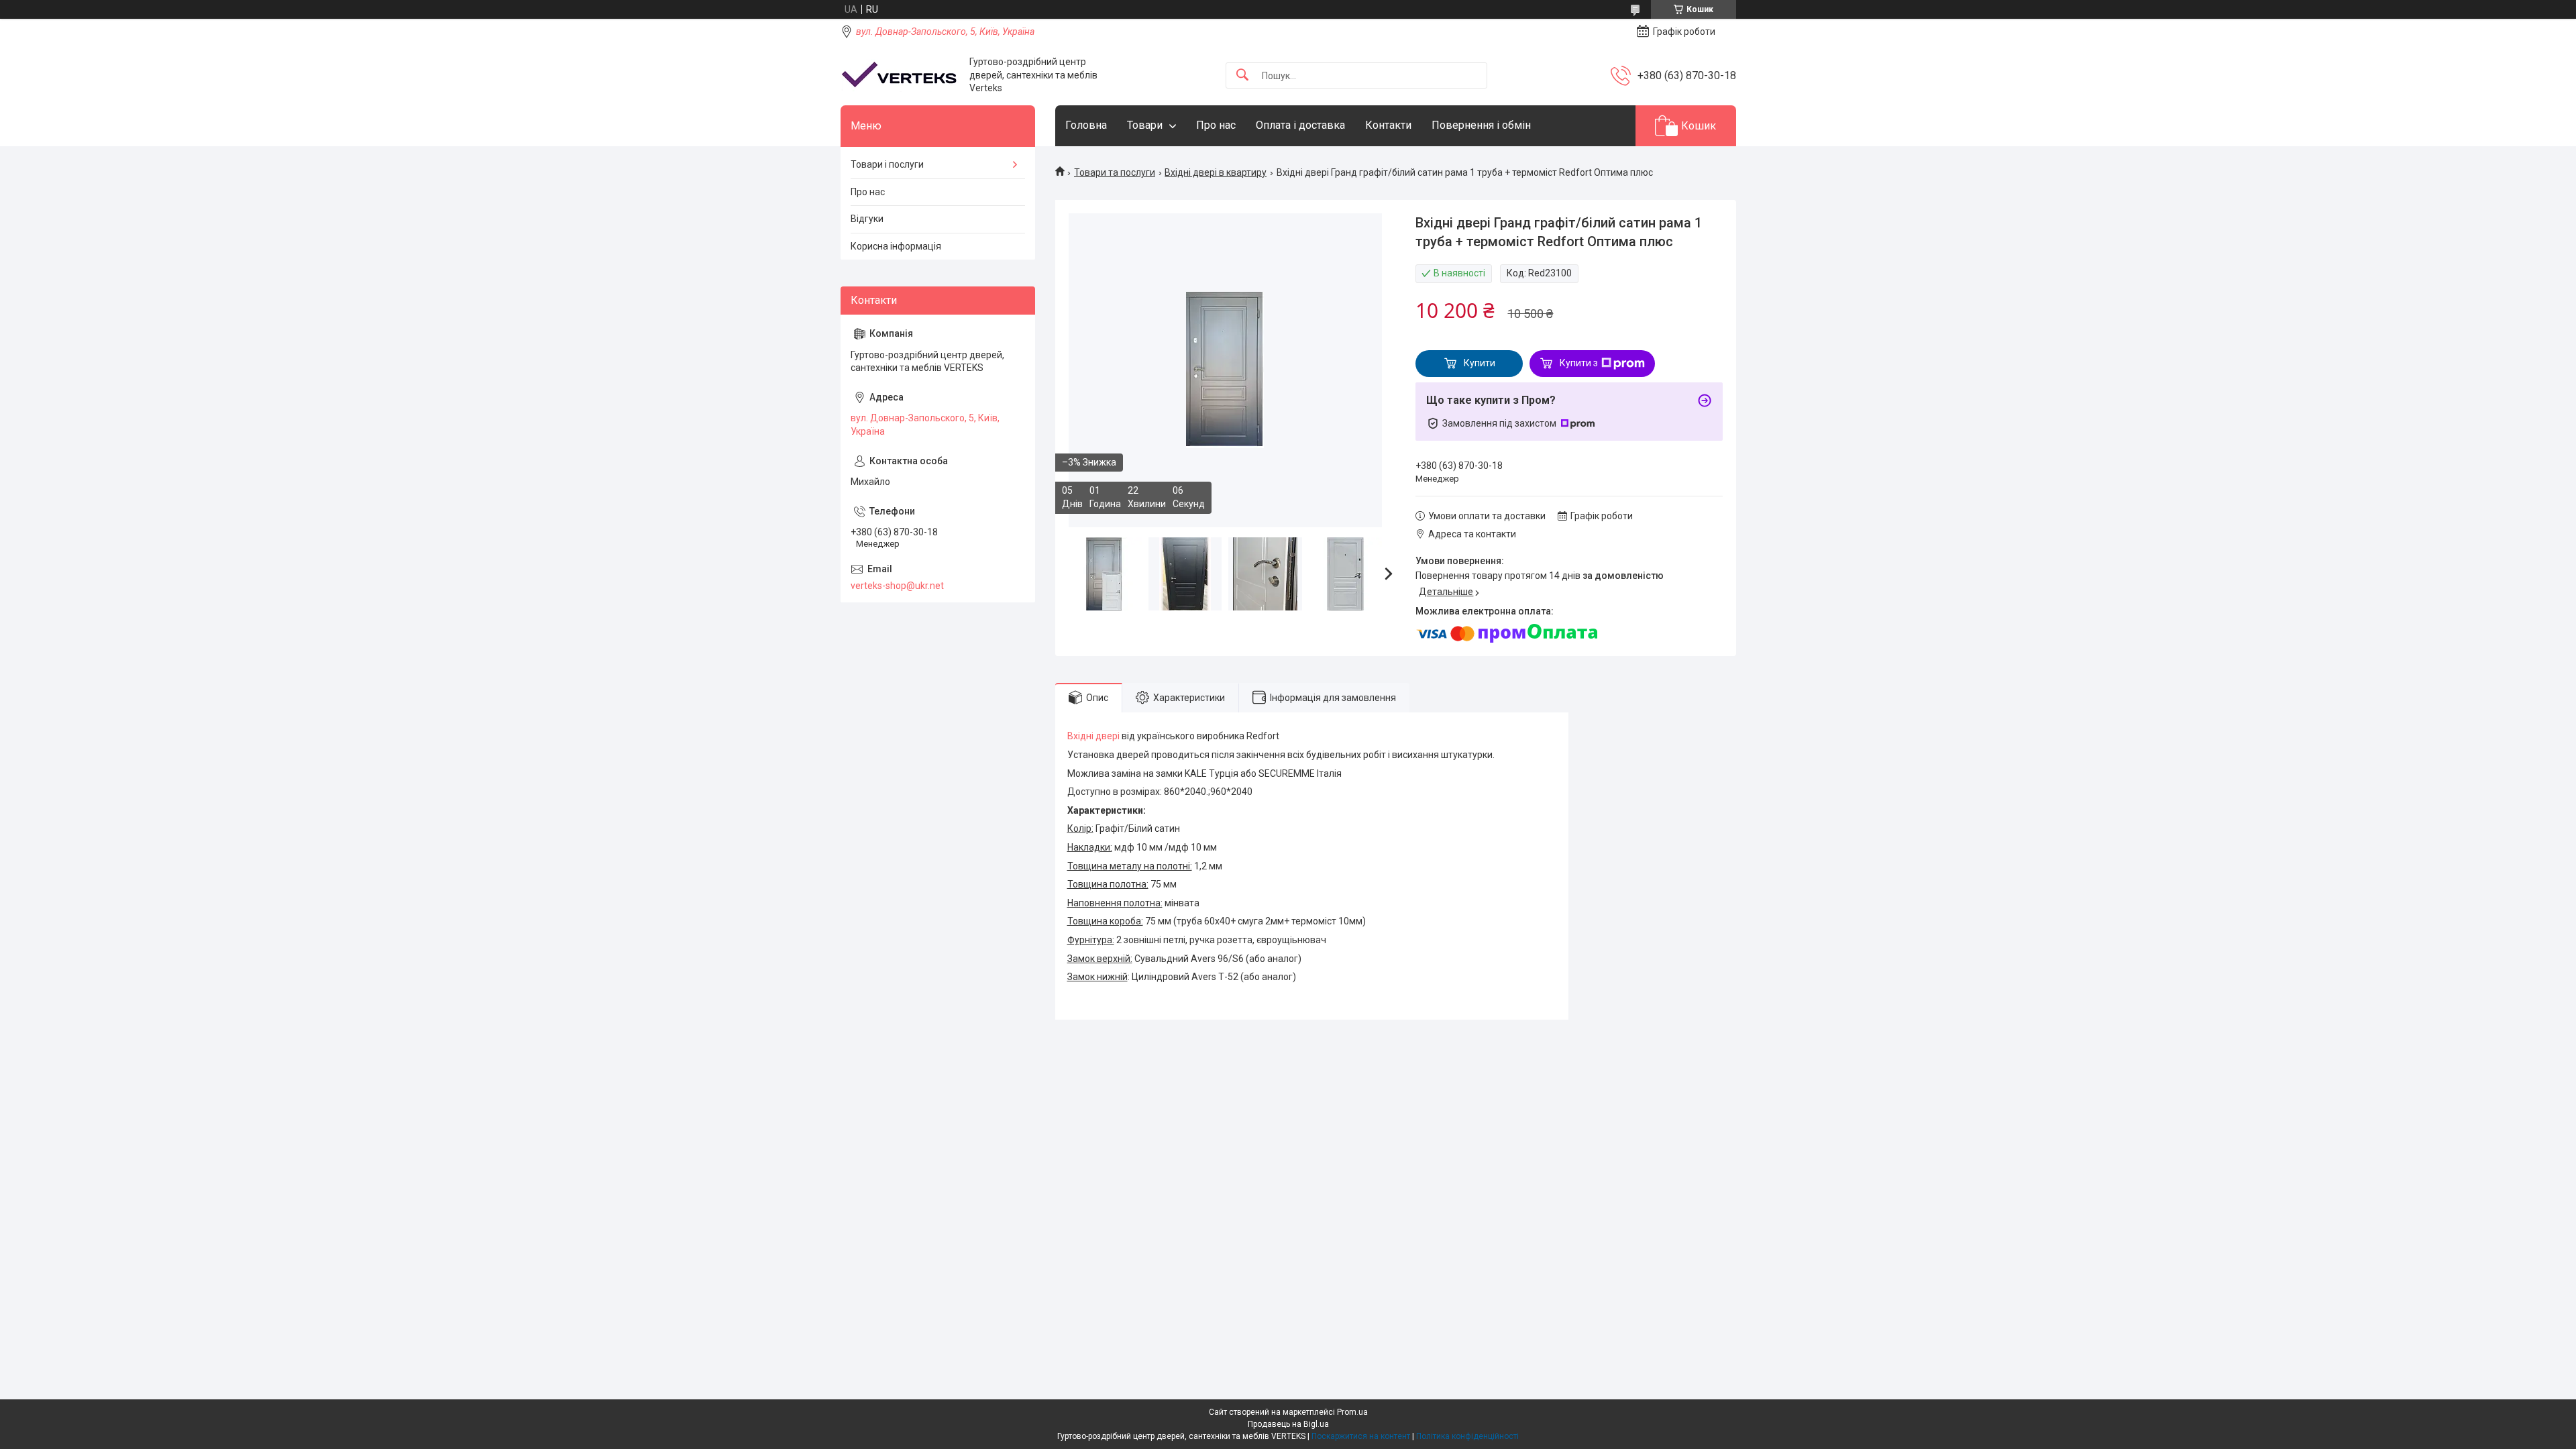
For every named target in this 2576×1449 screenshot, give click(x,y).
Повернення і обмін (1481, 125)
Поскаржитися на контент (1361, 1436)
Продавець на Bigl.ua (1288, 1424)
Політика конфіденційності (1467, 1436)
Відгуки (867, 219)
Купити (1480, 363)
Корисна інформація (896, 246)
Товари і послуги (887, 164)
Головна (1086, 125)
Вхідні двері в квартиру (1216, 172)
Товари (1145, 125)
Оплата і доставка (1300, 125)
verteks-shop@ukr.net (897, 586)
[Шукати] (1242, 75)
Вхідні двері (1093, 736)
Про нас (1216, 125)
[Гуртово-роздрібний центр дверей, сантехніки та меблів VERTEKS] (900, 75)
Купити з (1579, 363)
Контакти (1388, 125)
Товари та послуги (1115, 172)
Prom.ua (1352, 1412)
